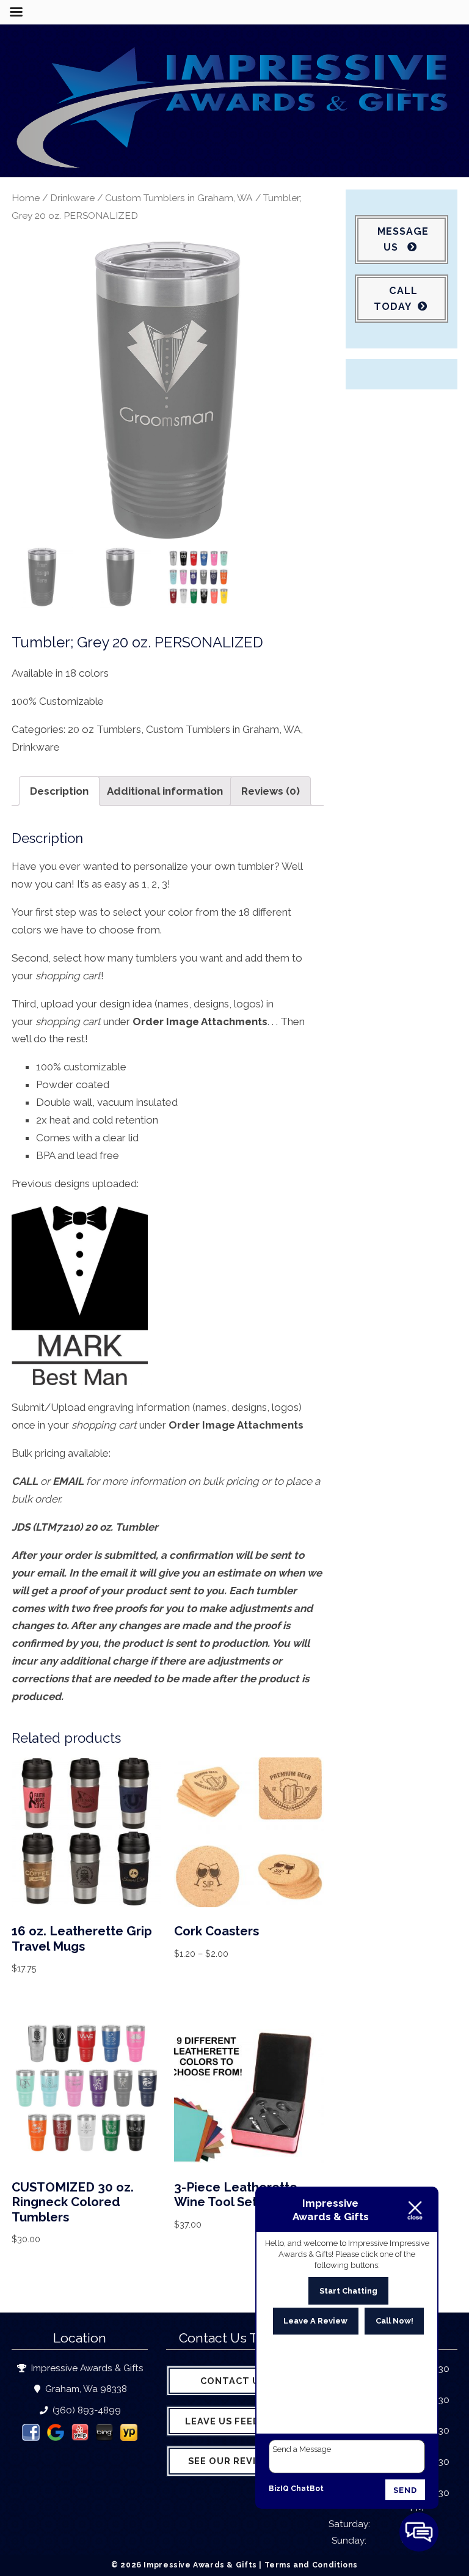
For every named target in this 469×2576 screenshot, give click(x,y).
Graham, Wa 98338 (85, 2389)
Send (405, 2490)
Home (26, 198)
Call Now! (394, 2321)
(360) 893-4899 (85, 2410)
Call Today (395, 299)
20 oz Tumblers (104, 729)
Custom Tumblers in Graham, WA (179, 198)
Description (59, 791)
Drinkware (72, 198)
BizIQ (279, 2489)
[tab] (59, 791)
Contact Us (233, 2381)
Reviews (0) (271, 791)
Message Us (403, 239)
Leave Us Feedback (236, 2421)
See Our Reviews (233, 2461)
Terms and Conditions (311, 2565)
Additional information (165, 791)
